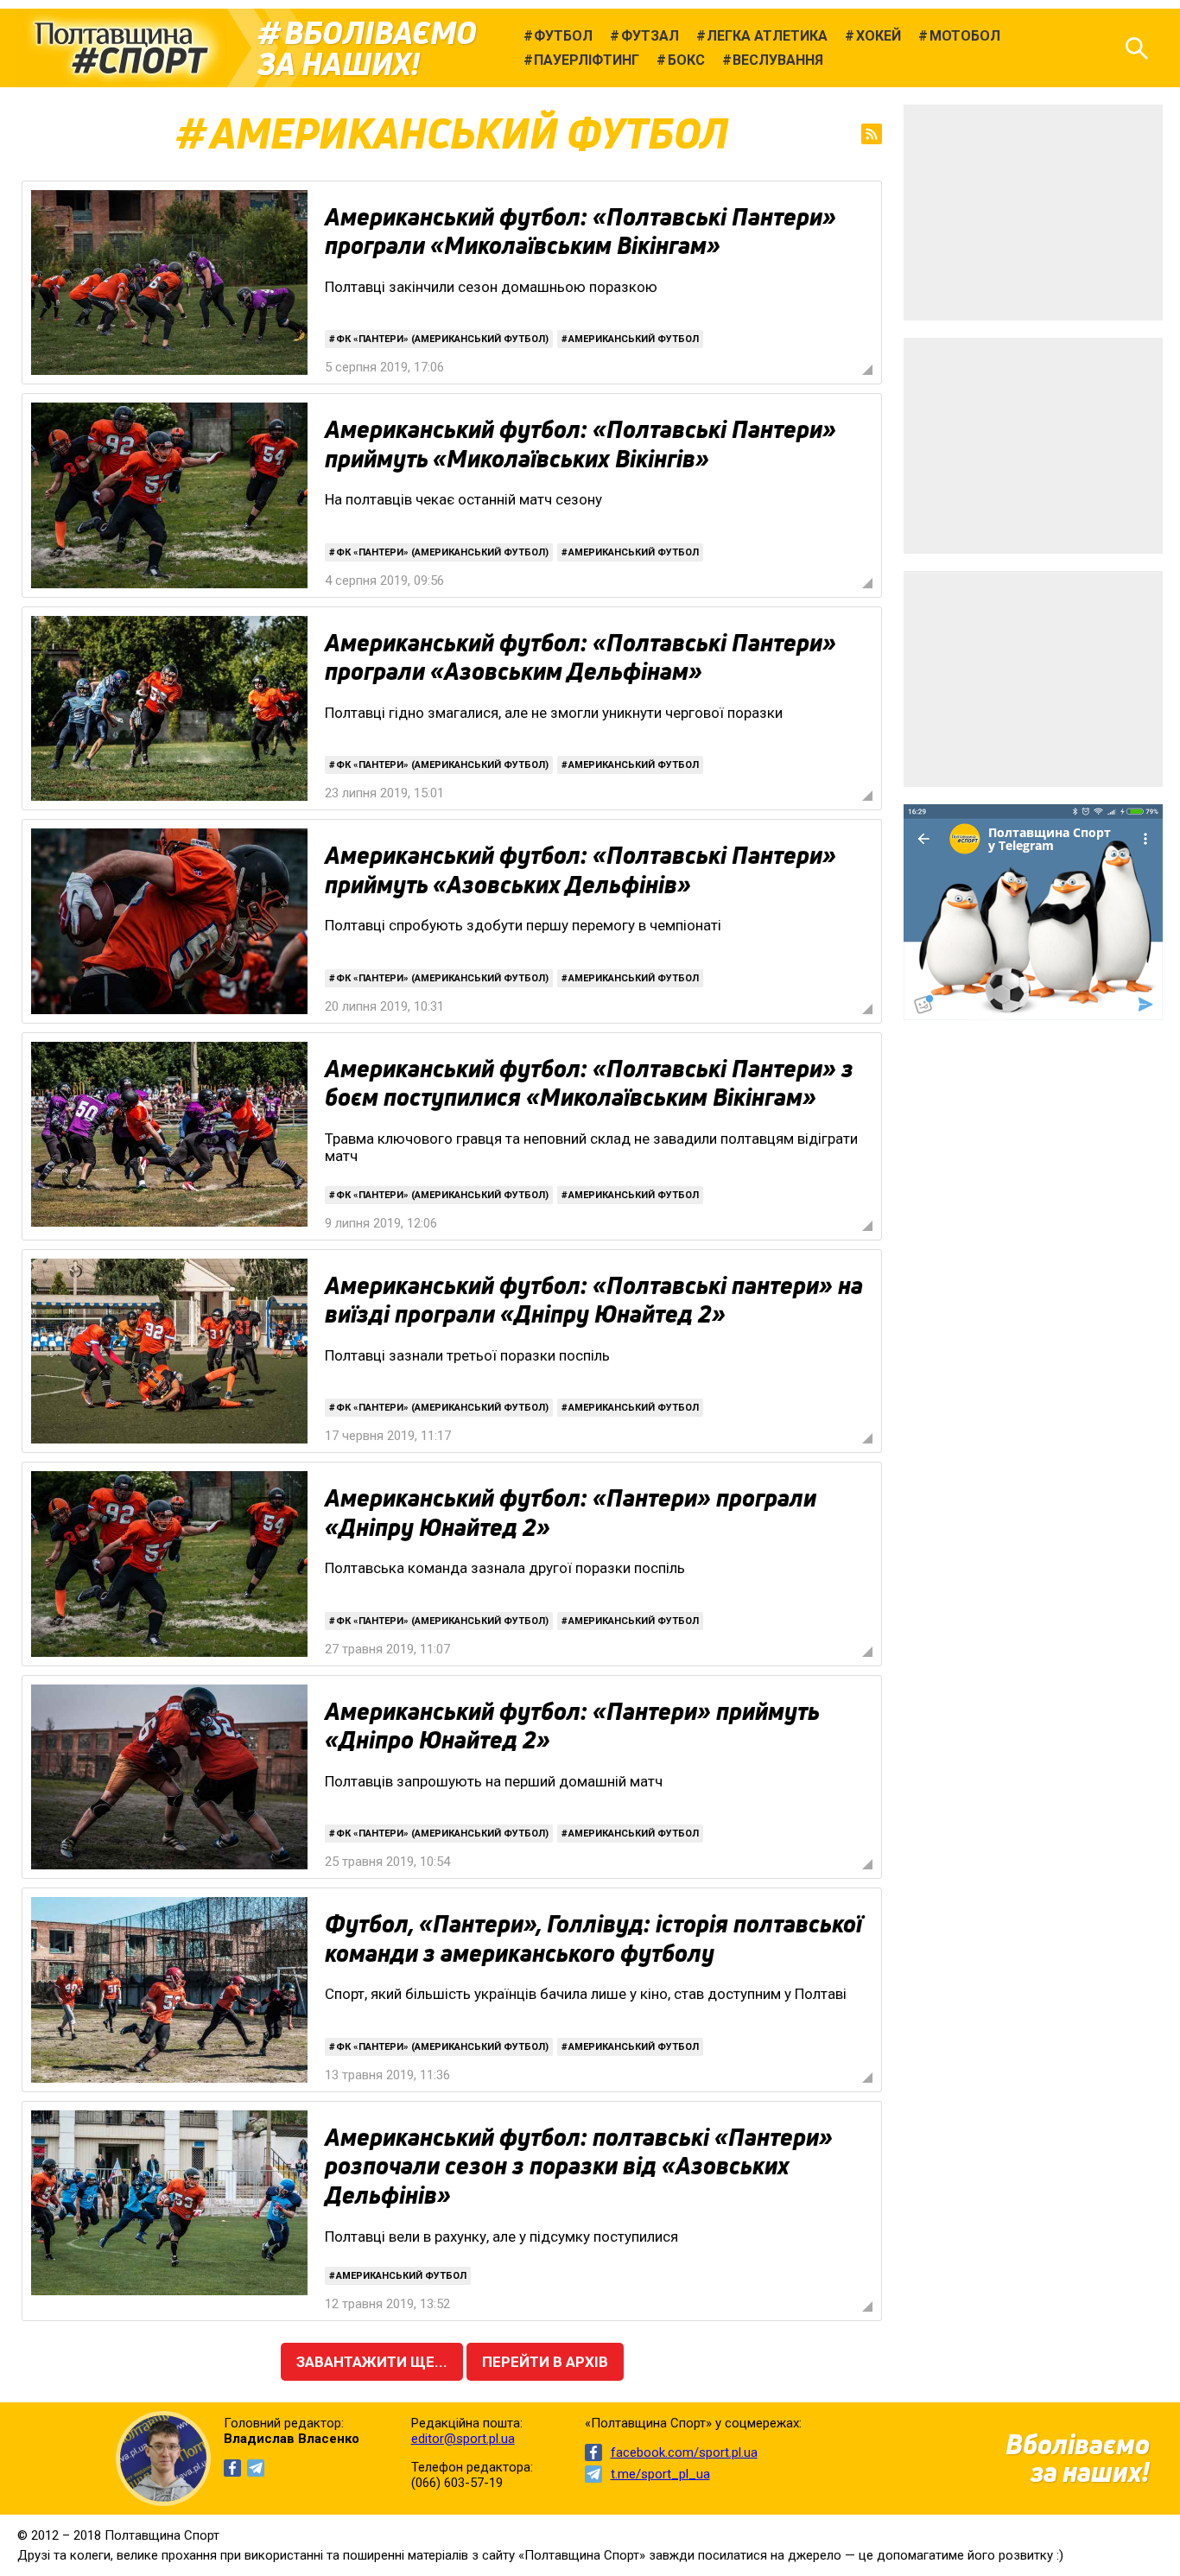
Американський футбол (634, 339)
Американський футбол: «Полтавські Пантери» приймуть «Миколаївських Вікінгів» (580, 444)
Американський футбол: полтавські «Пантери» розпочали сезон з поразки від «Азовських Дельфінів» (579, 2166)
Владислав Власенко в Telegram (256, 2468)
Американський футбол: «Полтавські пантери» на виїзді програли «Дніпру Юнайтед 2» (594, 1300)
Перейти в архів (545, 2362)
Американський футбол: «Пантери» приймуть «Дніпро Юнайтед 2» (572, 1726)
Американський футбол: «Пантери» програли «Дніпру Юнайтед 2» (571, 1513)
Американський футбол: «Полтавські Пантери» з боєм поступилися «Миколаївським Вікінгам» (589, 1083)
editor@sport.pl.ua (463, 2439)
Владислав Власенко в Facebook (232, 2468)
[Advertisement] (1033, 213)
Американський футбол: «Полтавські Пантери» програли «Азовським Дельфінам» (580, 657)
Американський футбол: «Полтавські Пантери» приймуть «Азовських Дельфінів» (580, 870)
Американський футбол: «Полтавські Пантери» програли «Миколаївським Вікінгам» (580, 232)
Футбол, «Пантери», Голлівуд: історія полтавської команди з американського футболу (593, 1938)
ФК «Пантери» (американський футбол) (442, 339)
